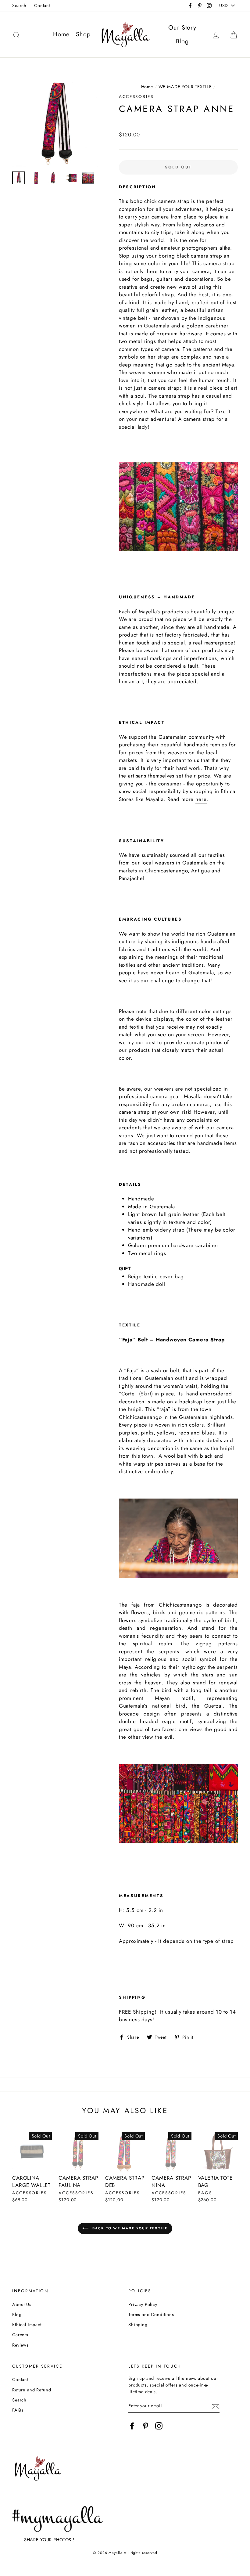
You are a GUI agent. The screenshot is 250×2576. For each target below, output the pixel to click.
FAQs (18, 2410)
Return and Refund (32, 2390)
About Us (22, 2304)
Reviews (20, 2345)
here (201, 799)
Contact (42, 5)
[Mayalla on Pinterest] (145, 2426)
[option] (55, 124)
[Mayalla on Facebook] (132, 2426)
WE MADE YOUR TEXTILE (185, 87)
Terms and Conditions (151, 2314)
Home (61, 34)
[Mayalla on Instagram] (159, 2426)
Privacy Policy (143, 2304)
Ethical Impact (27, 2325)
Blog (182, 41)
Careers (20, 2335)
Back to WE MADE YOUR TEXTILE (129, 2228)
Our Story (182, 28)
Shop (83, 34)
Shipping (138, 2325)
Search (19, 5)
